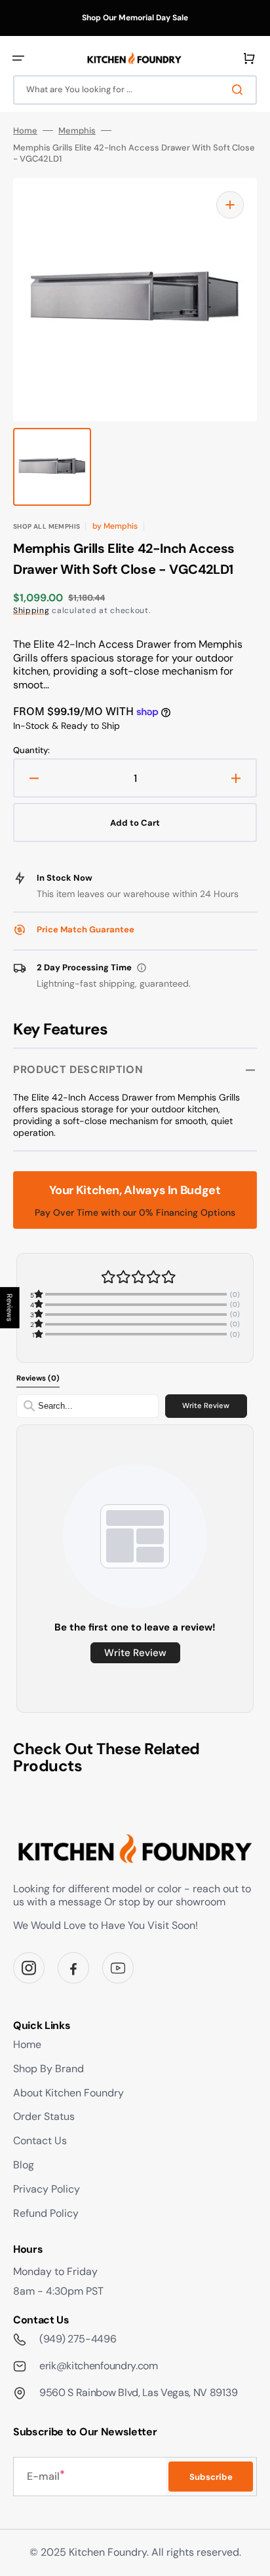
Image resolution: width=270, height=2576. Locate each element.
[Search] (240, 90)
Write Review (206, 1405)
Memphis (77, 131)
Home (25, 131)
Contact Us (40, 2141)
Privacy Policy (47, 2189)
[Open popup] (142, 968)
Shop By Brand (48, 2069)
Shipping (31, 610)
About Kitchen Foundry (68, 2093)
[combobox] (135, 90)
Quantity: (31, 750)
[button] (18, 58)
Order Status (44, 2116)
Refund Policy (46, 2213)
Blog (24, 2165)
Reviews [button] (10, 1308)
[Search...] (29, 1406)
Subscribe (211, 2477)
